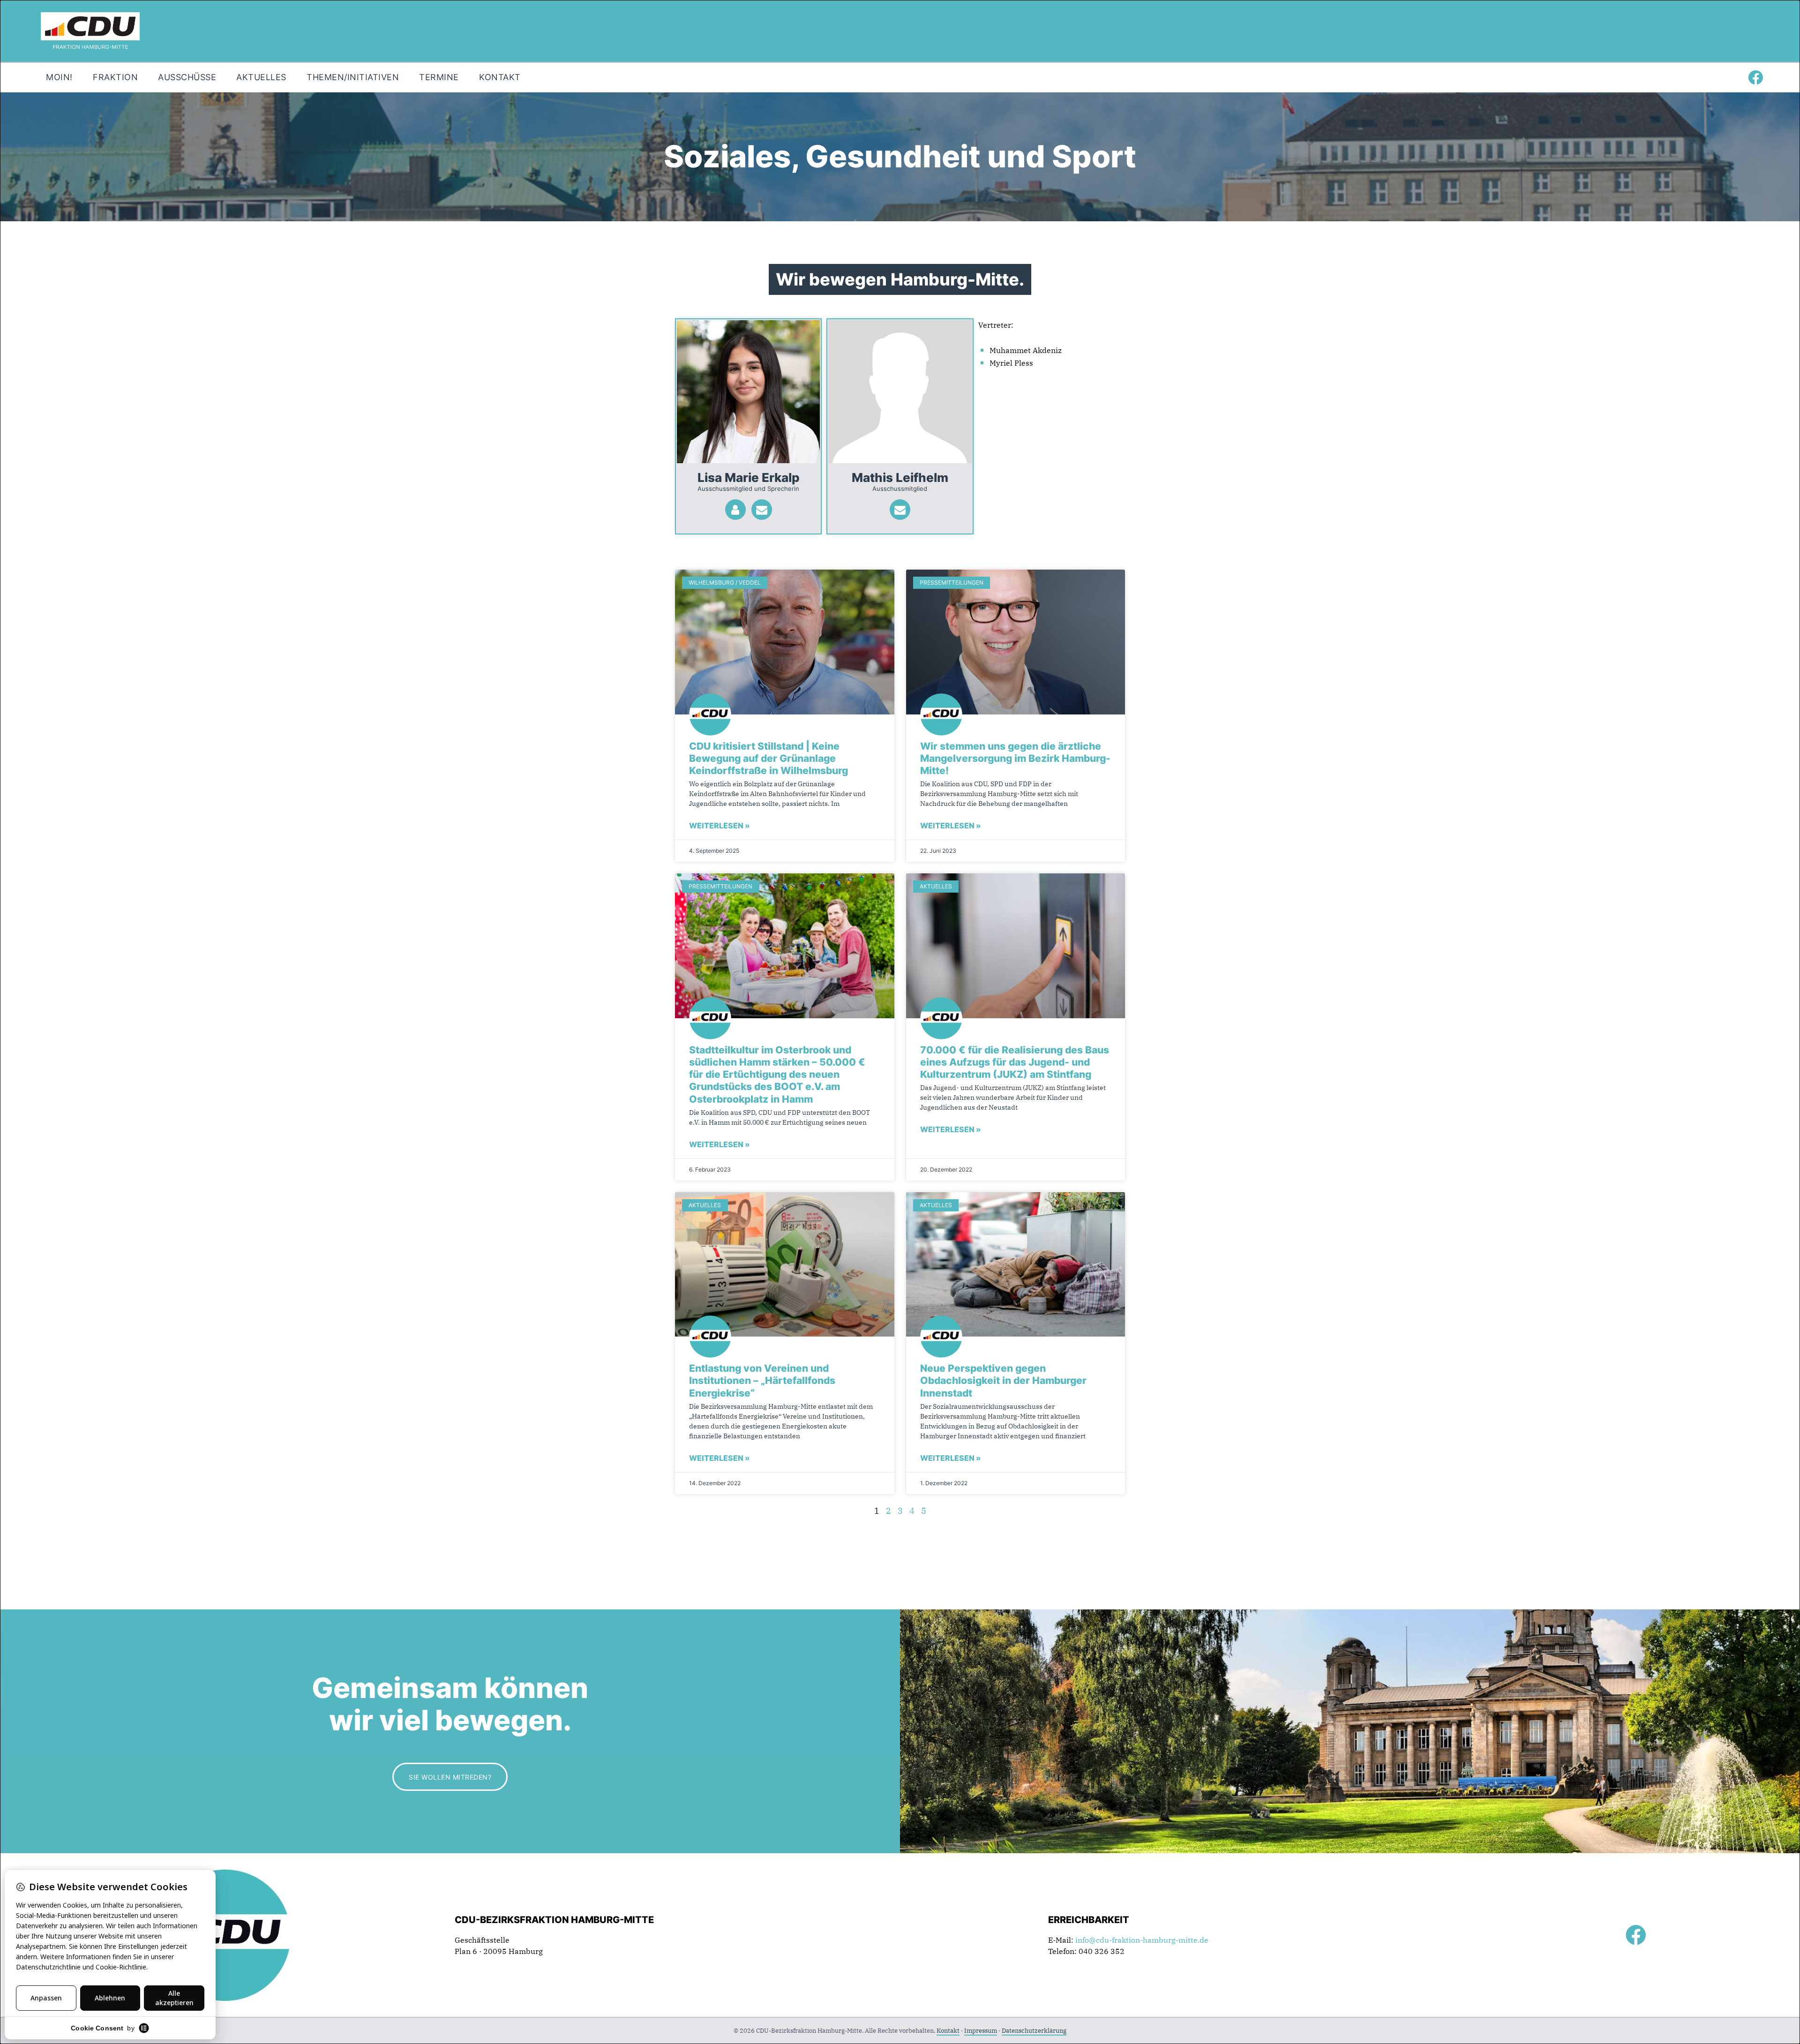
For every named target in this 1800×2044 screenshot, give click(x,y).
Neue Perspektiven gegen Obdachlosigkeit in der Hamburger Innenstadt (1003, 1381)
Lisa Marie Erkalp (749, 477)
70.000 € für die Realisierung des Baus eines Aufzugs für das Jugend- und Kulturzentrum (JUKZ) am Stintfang (1015, 1062)
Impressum (981, 2031)
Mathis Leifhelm (900, 477)
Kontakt (948, 2031)
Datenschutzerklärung (1034, 2031)
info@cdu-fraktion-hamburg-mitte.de (1142, 1940)
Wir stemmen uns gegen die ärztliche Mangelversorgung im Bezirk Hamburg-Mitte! (1015, 759)
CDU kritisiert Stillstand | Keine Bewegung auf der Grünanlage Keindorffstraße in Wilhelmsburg (769, 759)
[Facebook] (1755, 77)
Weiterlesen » (720, 826)
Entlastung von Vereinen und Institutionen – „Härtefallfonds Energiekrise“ (762, 1381)
